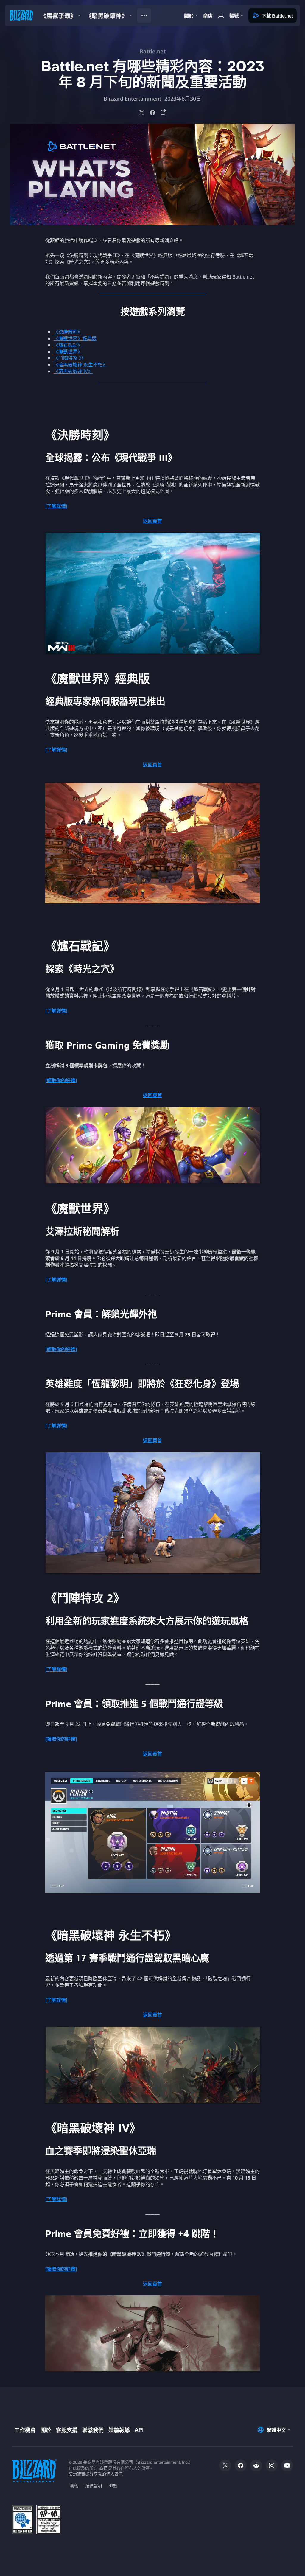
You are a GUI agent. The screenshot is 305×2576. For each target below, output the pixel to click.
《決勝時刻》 (68, 332)
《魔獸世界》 (68, 351)
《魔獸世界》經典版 (75, 338)
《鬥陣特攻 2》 (70, 358)
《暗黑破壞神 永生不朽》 (80, 365)
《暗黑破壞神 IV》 (73, 371)
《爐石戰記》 (68, 345)
